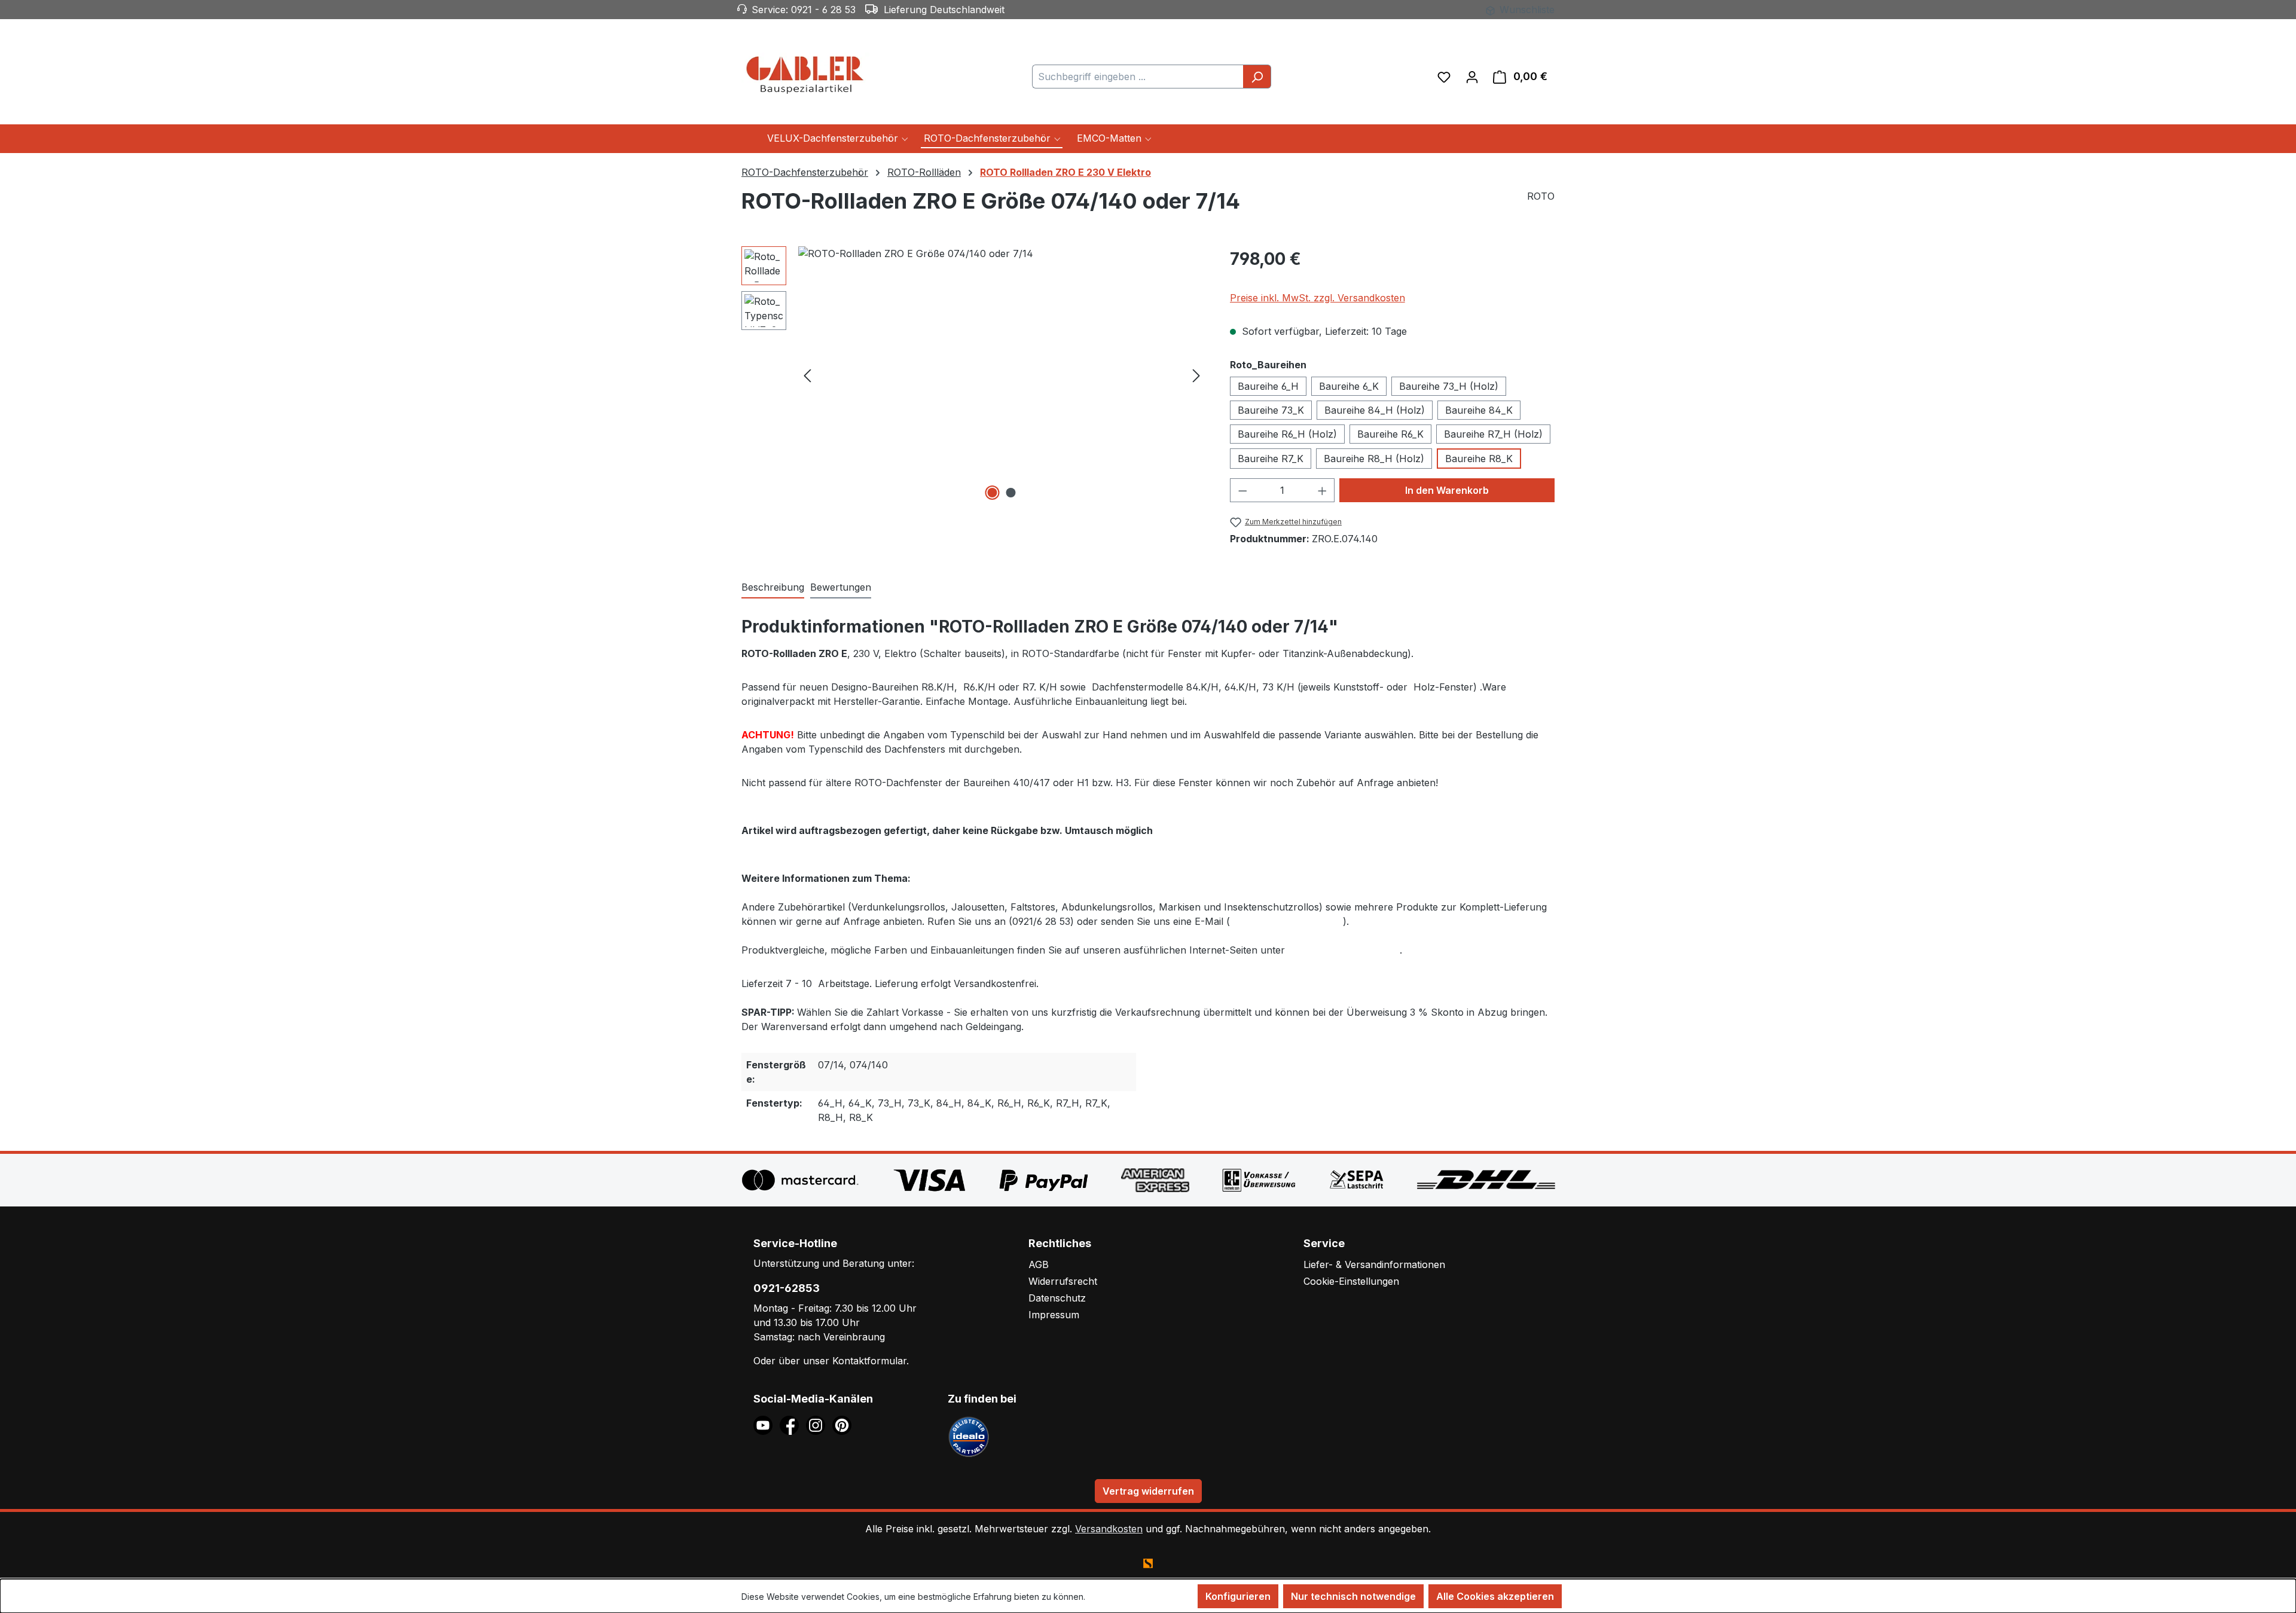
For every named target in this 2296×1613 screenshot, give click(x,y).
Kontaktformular (869, 1361)
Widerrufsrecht (1063, 1281)
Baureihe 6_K (1349, 386)
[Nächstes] (1196, 375)
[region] (974, 375)
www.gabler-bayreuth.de (1344, 950)
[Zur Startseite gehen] (807, 74)
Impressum (1054, 1315)
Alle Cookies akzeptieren (1495, 1596)
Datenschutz (1057, 1298)
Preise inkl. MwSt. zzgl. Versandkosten (1318, 298)
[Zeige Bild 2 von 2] (1011, 493)
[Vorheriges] (807, 375)
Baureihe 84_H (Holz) (1375, 410)
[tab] (773, 588)
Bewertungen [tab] (841, 587)
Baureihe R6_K (1390, 434)
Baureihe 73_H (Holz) (1449, 386)
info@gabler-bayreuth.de (1286, 921)
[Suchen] (1257, 77)
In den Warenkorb (1447, 490)
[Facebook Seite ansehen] (793, 1425)
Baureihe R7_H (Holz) (1493, 434)
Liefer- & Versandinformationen (1374, 1264)
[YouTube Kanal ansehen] (767, 1425)
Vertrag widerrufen (1148, 1491)
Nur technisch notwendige (1353, 1596)
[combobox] (1138, 77)
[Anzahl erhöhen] (1323, 490)
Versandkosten (1109, 1529)
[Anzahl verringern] (1242, 490)
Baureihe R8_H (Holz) (1374, 459)
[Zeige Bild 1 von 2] (993, 493)
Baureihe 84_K (1479, 410)
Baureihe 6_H (1268, 386)
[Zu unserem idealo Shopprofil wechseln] (969, 1436)
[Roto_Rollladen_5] (1002, 375)
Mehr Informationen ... (1130, 1597)
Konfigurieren (1238, 1596)
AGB (1039, 1264)
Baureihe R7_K (1271, 459)
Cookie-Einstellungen (1351, 1281)
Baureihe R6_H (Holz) (1287, 434)
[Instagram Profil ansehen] (819, 1425)
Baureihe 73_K (1271, 410)
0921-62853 (787, 1288)
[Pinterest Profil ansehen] (844, 1425)
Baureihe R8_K (1479, 459)
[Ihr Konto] (1472, 77)
